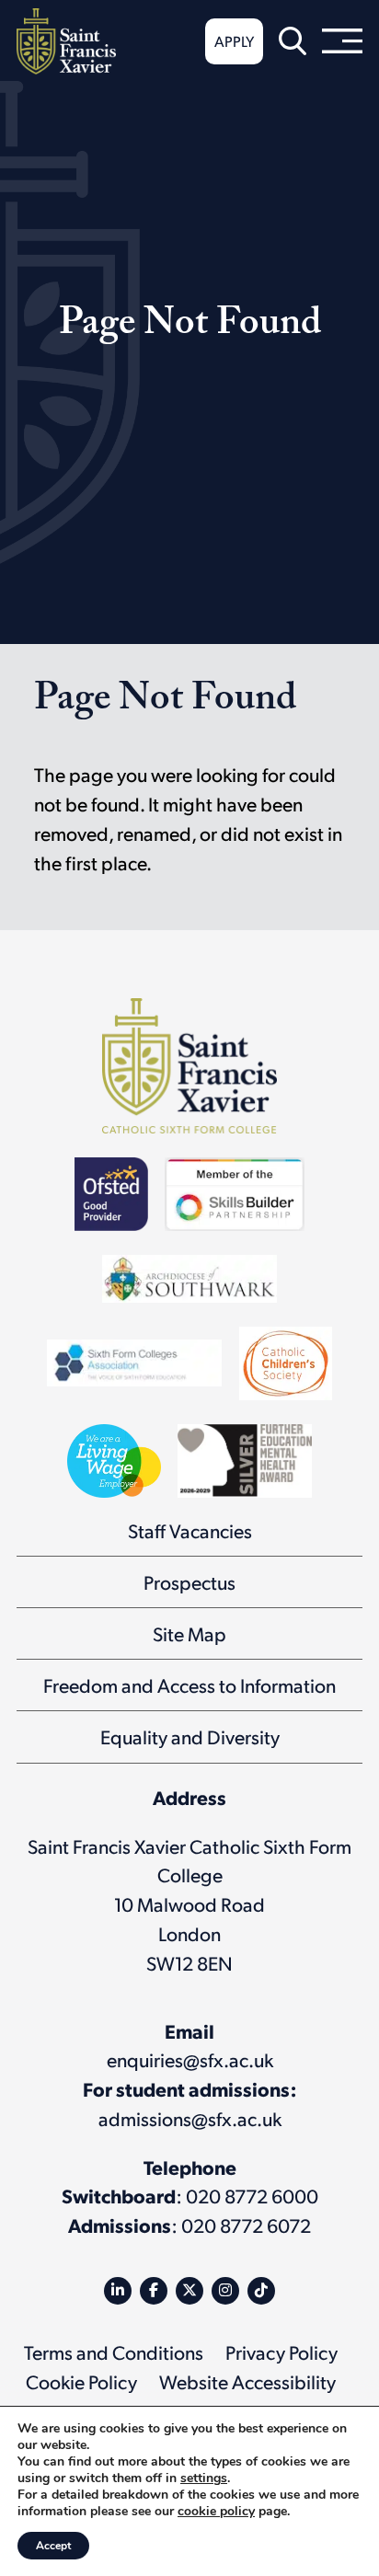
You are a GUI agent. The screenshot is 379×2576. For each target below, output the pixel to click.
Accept (53, 2546)
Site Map (189, 1633)
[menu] (342, 41)
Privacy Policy (281, 2352)
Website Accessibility (247, 2381)
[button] (293, 41)
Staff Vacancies (190, 1530)
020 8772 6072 (246, 2225)
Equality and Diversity (190, 1736)
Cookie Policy (81, 2381)
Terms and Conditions (114, 2352)
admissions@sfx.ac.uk (190, 2118)
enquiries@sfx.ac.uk (190, 2059)
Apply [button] (234, 41)
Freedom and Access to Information (189, 1685)
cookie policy (216, 2511)
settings (204, 2478)
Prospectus (189, 1582)
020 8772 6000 (252, 2196)
